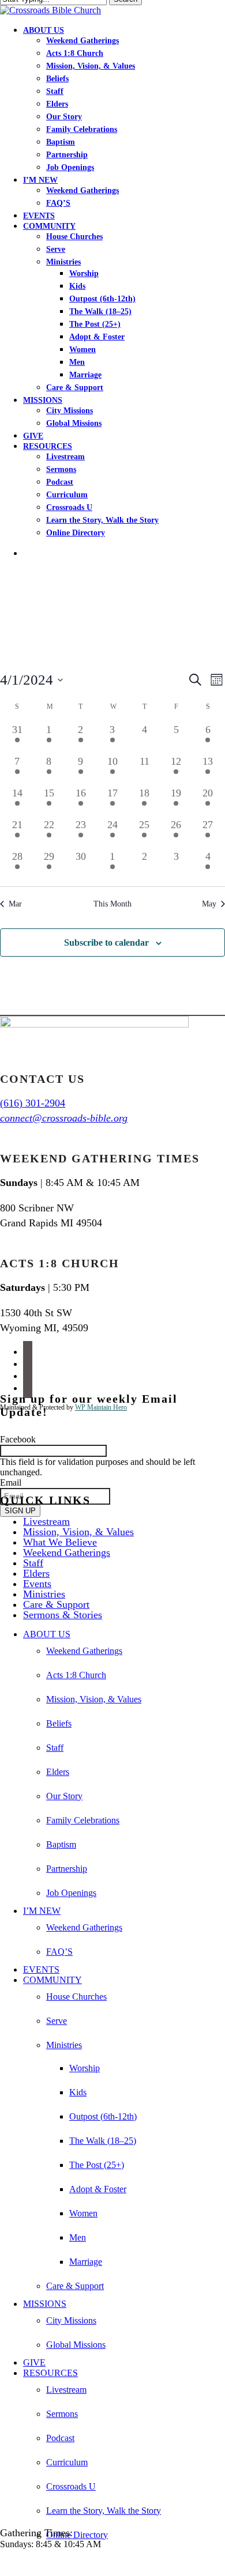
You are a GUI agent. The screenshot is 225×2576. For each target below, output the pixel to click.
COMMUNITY (52, 1980)
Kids (78, 2092)
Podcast (60, 2438)
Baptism (61, 1844)
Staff (33, 1563)
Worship (85, 2068)
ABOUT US (47, 1634)
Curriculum (67, 2462)
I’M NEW (42, 1911)
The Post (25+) (97, 2165)
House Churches (76, 1997)
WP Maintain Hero (101, 1407)
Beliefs (59, 1723)
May (209, 904)
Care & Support (56, 1604)
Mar (15, 904)
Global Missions (76, 2345)
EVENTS (41, 1969)
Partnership (67, 1869)
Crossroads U (71, 2486)
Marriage (86, 2262)
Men (78, 2237)
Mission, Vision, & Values (78, 1532)
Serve (57, 2021)
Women (83, 2213)
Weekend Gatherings (67, 1553)
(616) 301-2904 (33, 1103)
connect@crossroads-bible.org (64, 1118)
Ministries (44, 1594)
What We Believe (60, 1542)
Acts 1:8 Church (76, 1675)
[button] (3, 2564)
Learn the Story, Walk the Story (104, 2511)
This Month (112, 904)
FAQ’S (59, 1952)
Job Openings (71, 1893)
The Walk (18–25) (103, 2141)
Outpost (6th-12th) (103, 2116)
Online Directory (77, 2535)
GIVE (34, 2362)
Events (37, 1584)
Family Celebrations (83, 1820)
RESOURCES (50, 2373)
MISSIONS (45, 2304)
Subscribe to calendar (106, 943)
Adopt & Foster (98, 2189)
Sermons (62, 2414)
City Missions (71, 2320)
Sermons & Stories (63, 1615)
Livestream (46, 1521)
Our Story (64, 1796)
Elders (36, 1573)
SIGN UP (20, 1511)
